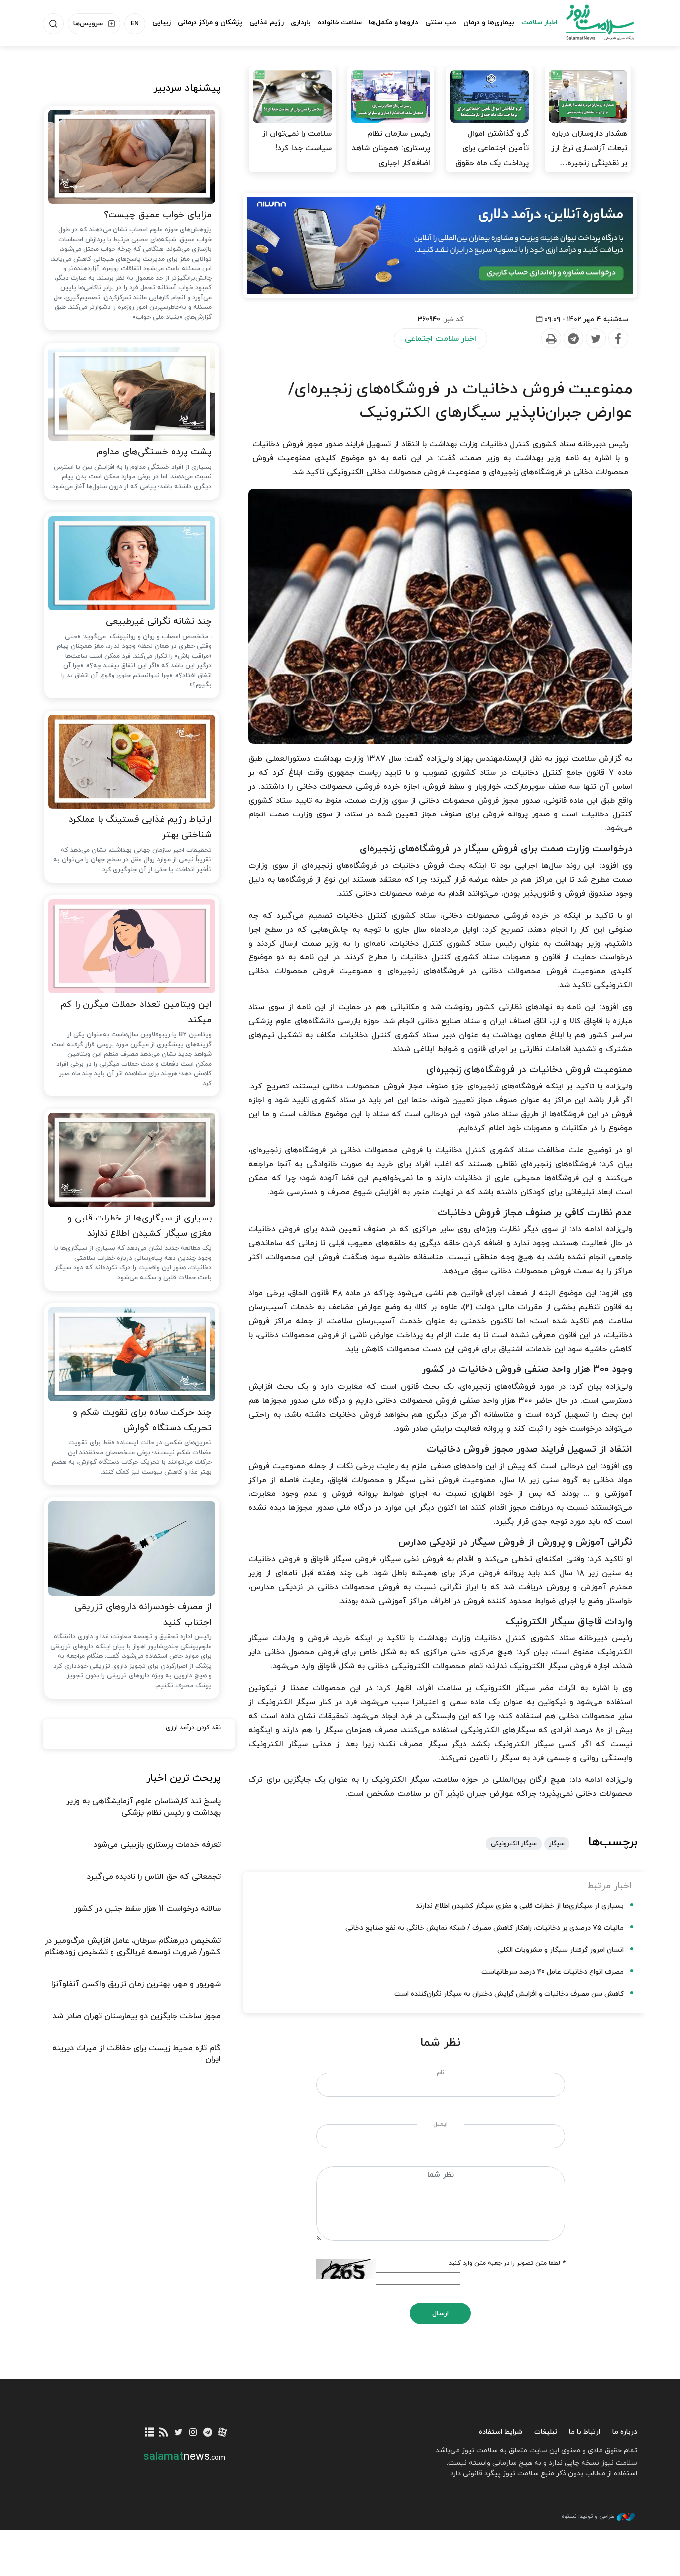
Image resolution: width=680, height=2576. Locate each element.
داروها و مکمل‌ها (394, 23)
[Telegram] (573, 339)
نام (440, 2073)
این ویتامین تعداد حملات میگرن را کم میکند (136, 1012)
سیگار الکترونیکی (514, 1844)
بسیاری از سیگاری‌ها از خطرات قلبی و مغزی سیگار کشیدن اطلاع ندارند (520, 1906)
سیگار (557, 1844)
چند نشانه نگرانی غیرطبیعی (159, 621)
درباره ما (625, 2432)
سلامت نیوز (591, 22)
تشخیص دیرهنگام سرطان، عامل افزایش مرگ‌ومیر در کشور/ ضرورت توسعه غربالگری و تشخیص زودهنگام (132, 1946)
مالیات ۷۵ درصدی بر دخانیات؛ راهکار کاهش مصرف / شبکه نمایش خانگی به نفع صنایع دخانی (485, 1928)
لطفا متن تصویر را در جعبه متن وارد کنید (507, 2263)
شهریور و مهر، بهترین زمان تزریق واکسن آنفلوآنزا (136, 1984)
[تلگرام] (207, 2433)
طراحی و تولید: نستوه (588, 2516)
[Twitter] (595, 339)
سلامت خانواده (340, 23)
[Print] (551, 339)
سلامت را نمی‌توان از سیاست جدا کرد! (297, 141)
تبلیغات (546, 2432)
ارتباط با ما (585, 2432)
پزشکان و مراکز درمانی (210, 23)
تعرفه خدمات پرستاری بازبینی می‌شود (157, 1845)
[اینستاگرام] (193, 2433)
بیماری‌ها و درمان (489, 23)
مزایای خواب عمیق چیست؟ (158, 215)
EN (135, 24)
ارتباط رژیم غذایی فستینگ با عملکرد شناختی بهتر (140, 827)
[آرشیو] (150, 2433)
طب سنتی (441, 23)
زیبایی (162, 23)
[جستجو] (53, 24)
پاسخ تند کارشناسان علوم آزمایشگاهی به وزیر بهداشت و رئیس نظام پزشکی (143, 1807)
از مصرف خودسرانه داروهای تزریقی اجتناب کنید (143, 1615)
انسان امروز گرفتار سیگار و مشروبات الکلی (561, 1950)
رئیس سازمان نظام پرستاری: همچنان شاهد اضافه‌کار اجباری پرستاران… (391, 156)
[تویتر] (178, 2433)
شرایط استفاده (501, 2432)
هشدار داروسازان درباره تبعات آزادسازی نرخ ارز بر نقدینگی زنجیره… (589, 148)
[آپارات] (222, 2433)
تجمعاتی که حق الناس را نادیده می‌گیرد (154, 1877)
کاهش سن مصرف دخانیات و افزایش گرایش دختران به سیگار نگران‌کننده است (509, 1994)
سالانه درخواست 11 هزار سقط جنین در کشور (147, 1909)
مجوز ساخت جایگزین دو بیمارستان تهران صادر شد (137, 2016)
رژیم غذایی (267, 23)
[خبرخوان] (164, 2433)
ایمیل (440, 2124)
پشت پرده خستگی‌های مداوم (154, 452)
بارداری (301, 23)
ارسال (440, 2314)
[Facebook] (618, 339)
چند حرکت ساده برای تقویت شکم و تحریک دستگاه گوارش (142, 1420)
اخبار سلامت (539, 23)
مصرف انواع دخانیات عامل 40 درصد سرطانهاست (553, 1972)
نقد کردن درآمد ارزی (193, 1728)
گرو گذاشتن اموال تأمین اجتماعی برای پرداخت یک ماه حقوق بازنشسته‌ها (492, 156)
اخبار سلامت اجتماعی (441, 339)
